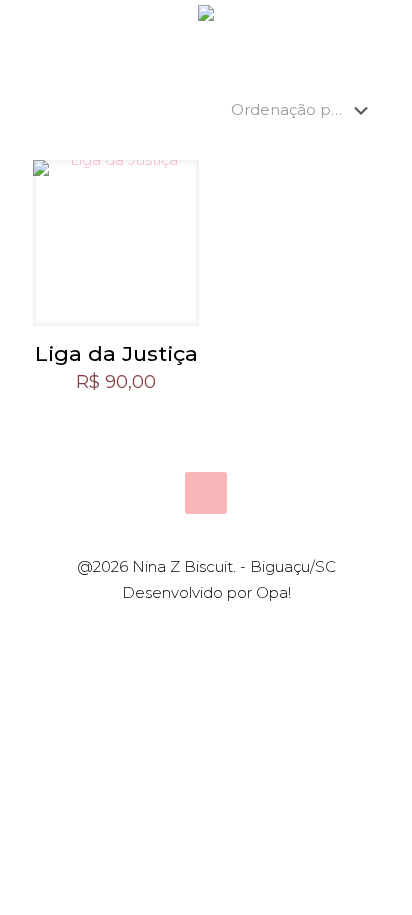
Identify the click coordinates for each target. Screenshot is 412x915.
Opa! (273, 592)
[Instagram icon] (237, 628)
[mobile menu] (385, 30)
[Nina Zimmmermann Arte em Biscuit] (206, 30)
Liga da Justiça (116, 353)
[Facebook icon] (195, 628)
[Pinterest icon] (216, 628)
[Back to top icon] (206, 493)
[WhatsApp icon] (174, 628)
